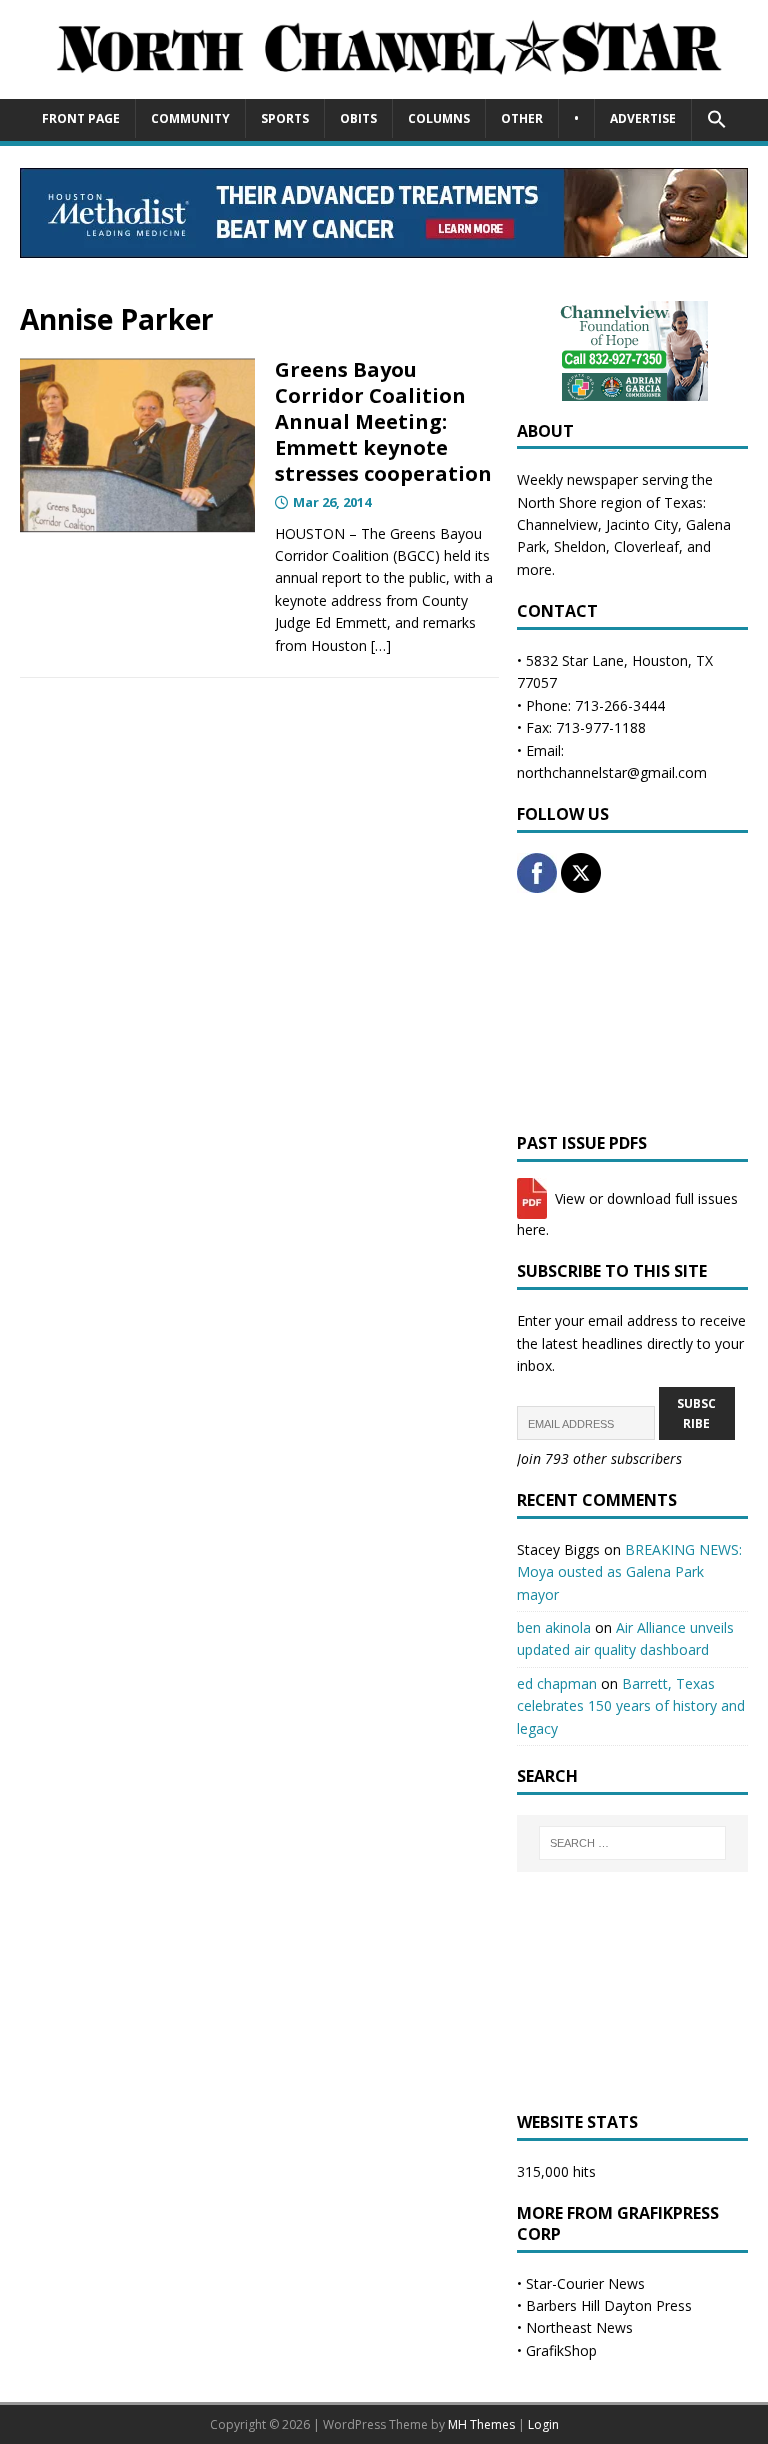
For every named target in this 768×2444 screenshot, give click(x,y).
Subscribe (696, 1413)
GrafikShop (561, 2350)
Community (190, 118)
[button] (716, 120)
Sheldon (580, 546)
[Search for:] (632, 1843)
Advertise (643, 118)
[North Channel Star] (384, 86)
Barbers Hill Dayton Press (609, 2305)
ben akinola (554, 1627)
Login (543, 2424)
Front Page (81, 118)
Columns (439, 118)
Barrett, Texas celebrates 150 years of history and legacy (631, 1706)
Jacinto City (642, 524)
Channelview (557, 524)
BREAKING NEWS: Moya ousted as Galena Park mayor (629, 1572)
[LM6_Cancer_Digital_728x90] (384, 246)
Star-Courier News (585, 2283)
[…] (381, 645)
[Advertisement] (632, 1013)
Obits (358, 118)
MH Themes (481, 2424)
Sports (285, 118)
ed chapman (557, 1683)
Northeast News (579, 2327)
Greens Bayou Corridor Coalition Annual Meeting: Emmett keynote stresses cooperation (383, 421)
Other (522, 118)
